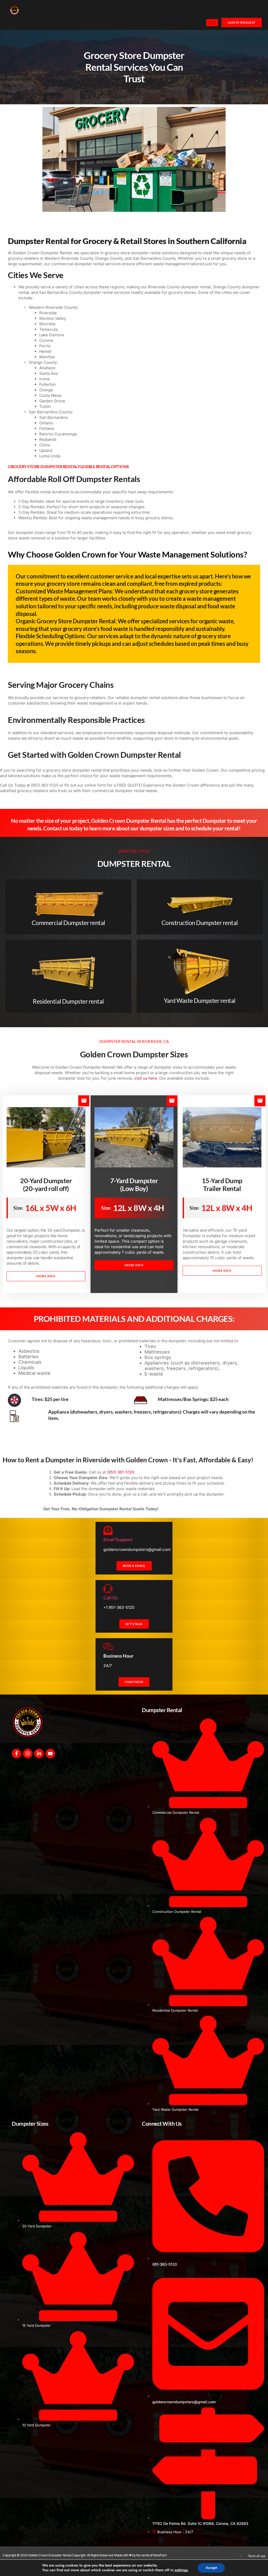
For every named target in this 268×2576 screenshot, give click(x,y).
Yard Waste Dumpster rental (200, 1000)
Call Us (111, 1598)
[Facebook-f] (16, 1754)
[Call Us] (108, 1589)
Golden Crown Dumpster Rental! (85, 1067)
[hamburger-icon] (212, 23)
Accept (211, 2568)
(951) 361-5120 (121, 1472)
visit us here (146, 1078)
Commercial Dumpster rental (68, 923)
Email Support (118, 1539)
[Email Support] (108, 1530)
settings (181, 2570)
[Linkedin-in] (39, 1754)
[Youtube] (50, 1754)
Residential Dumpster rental (68, 1001)
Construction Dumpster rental (200, 923)
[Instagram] (28, 1754)
